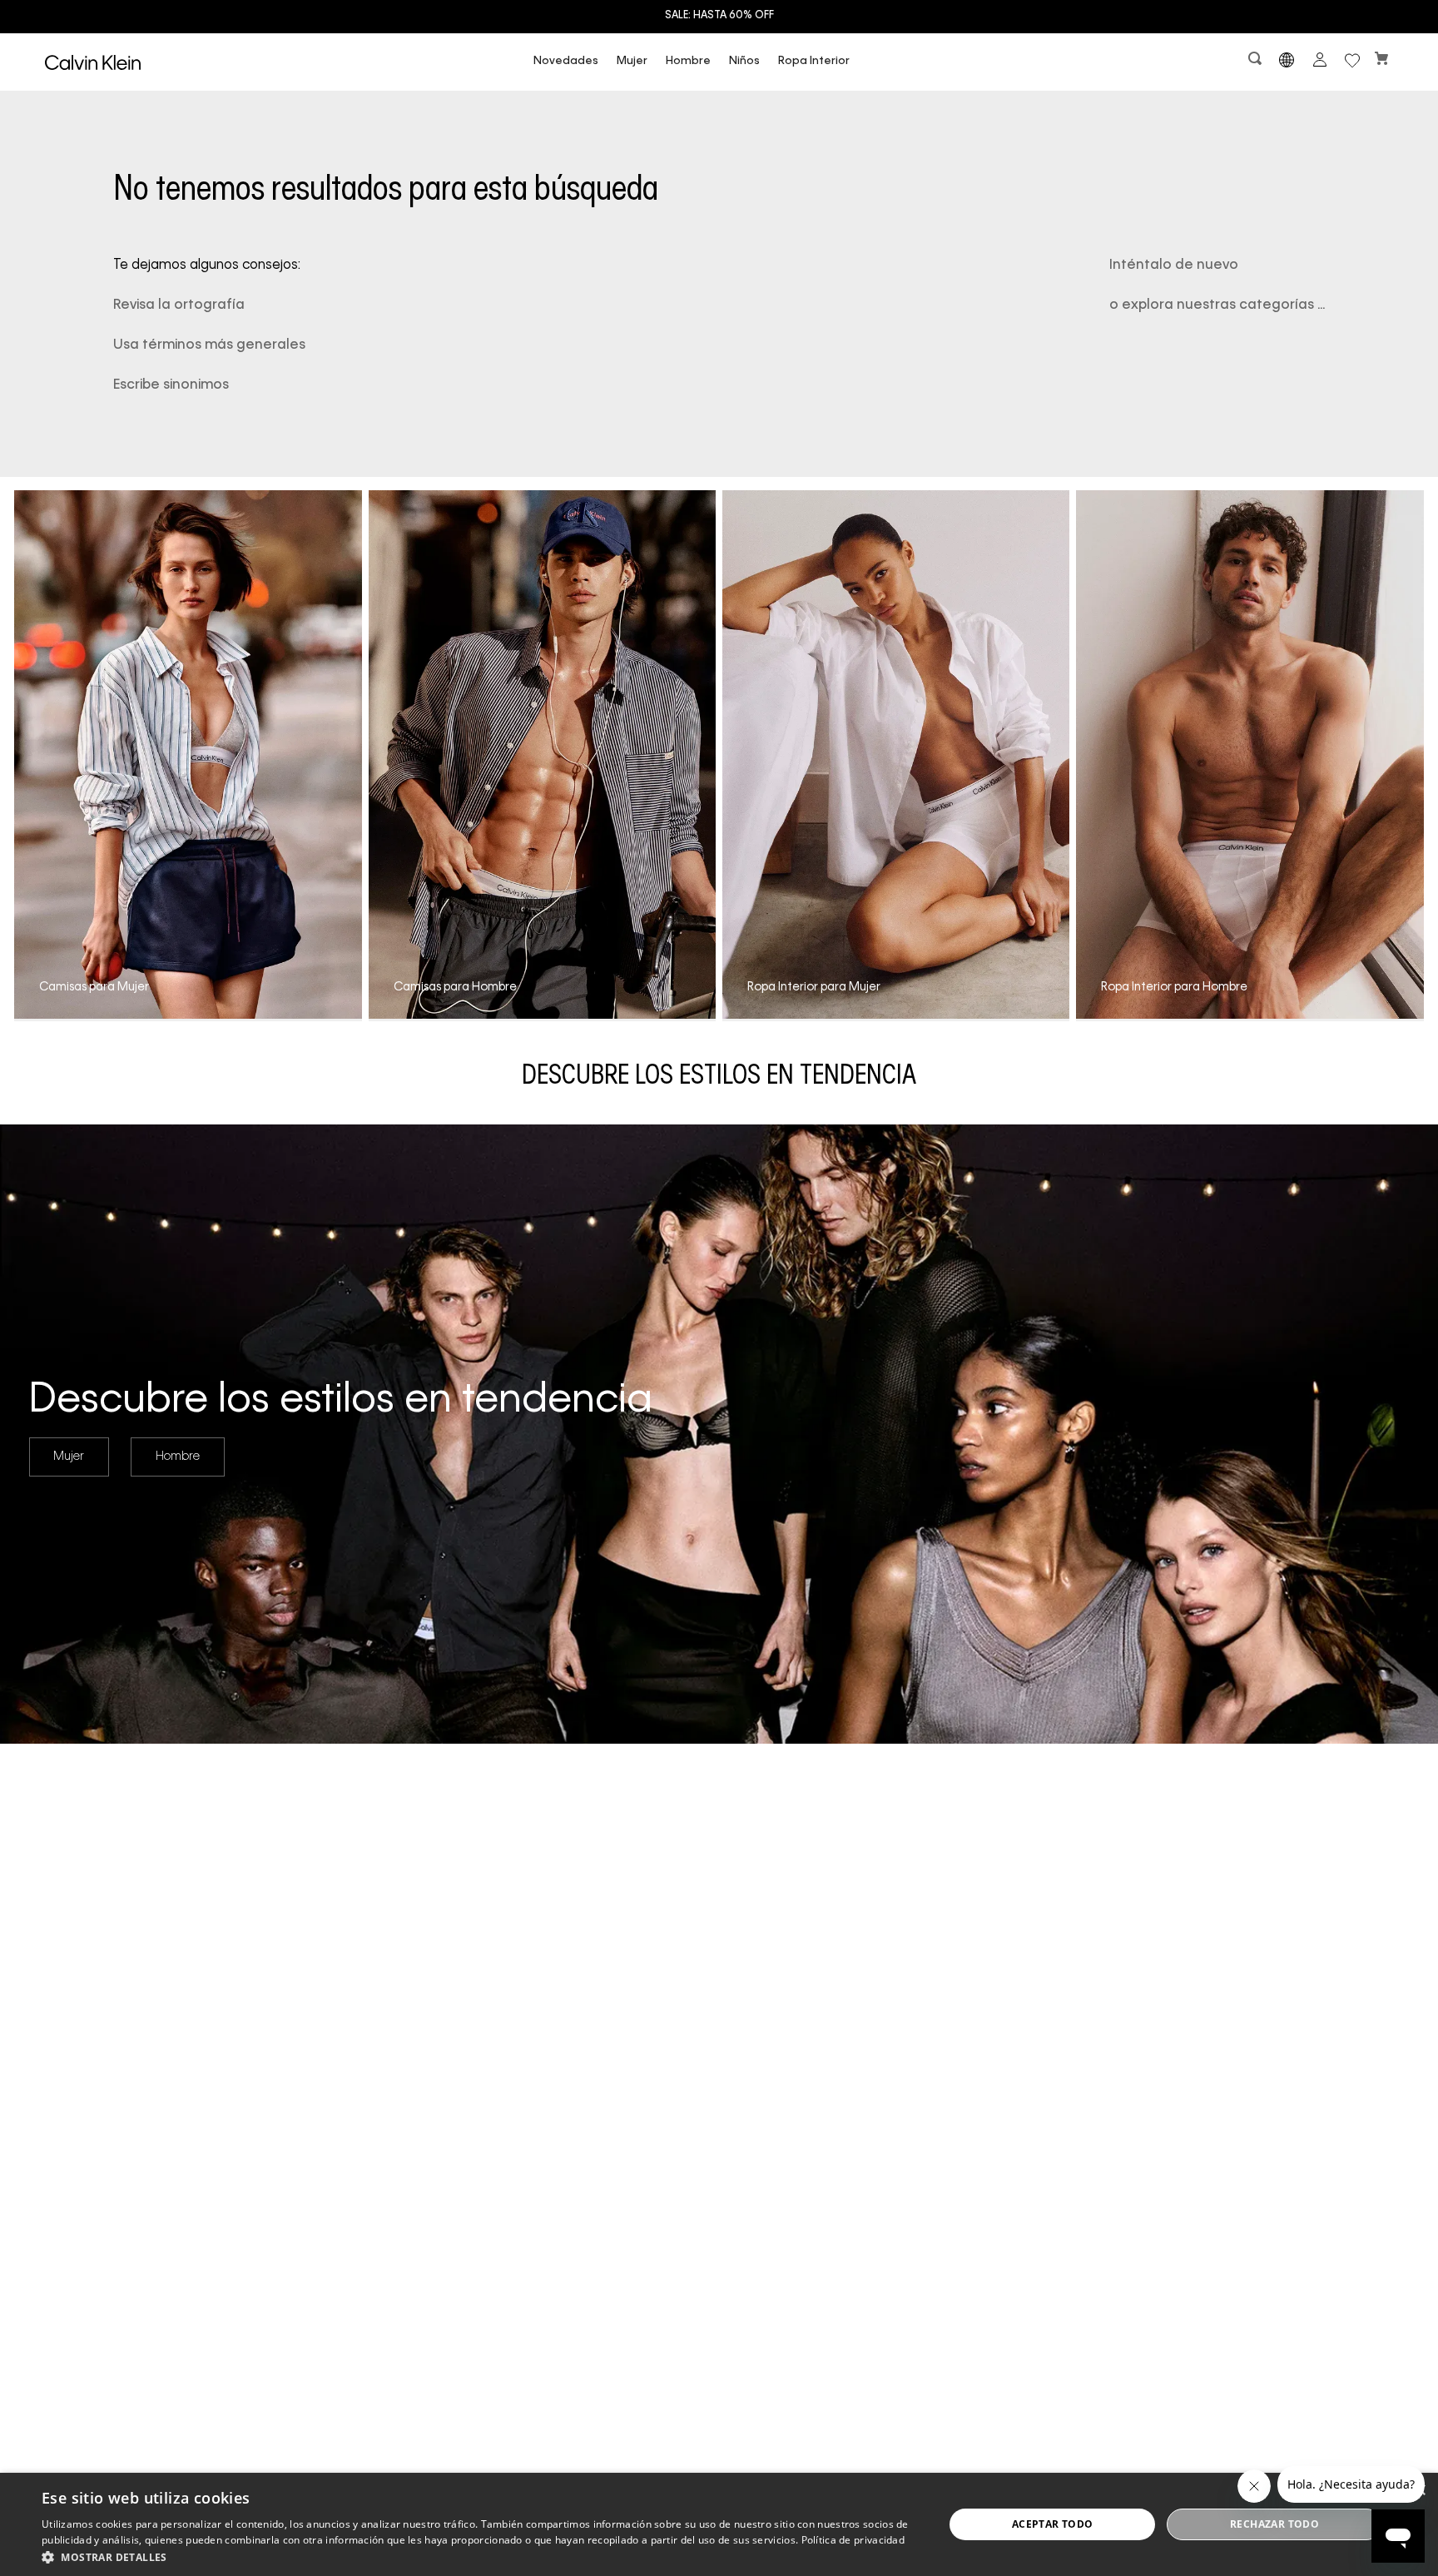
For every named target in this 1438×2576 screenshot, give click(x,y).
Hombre (688, 61)
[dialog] (719, 2524)
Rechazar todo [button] (1274, 2524)
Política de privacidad (853, 2540)
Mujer (632, 61)
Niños (744, 61)
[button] (1257, 62)
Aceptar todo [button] (1053, 2524)
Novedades (566, 61)
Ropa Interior (814, 61)
